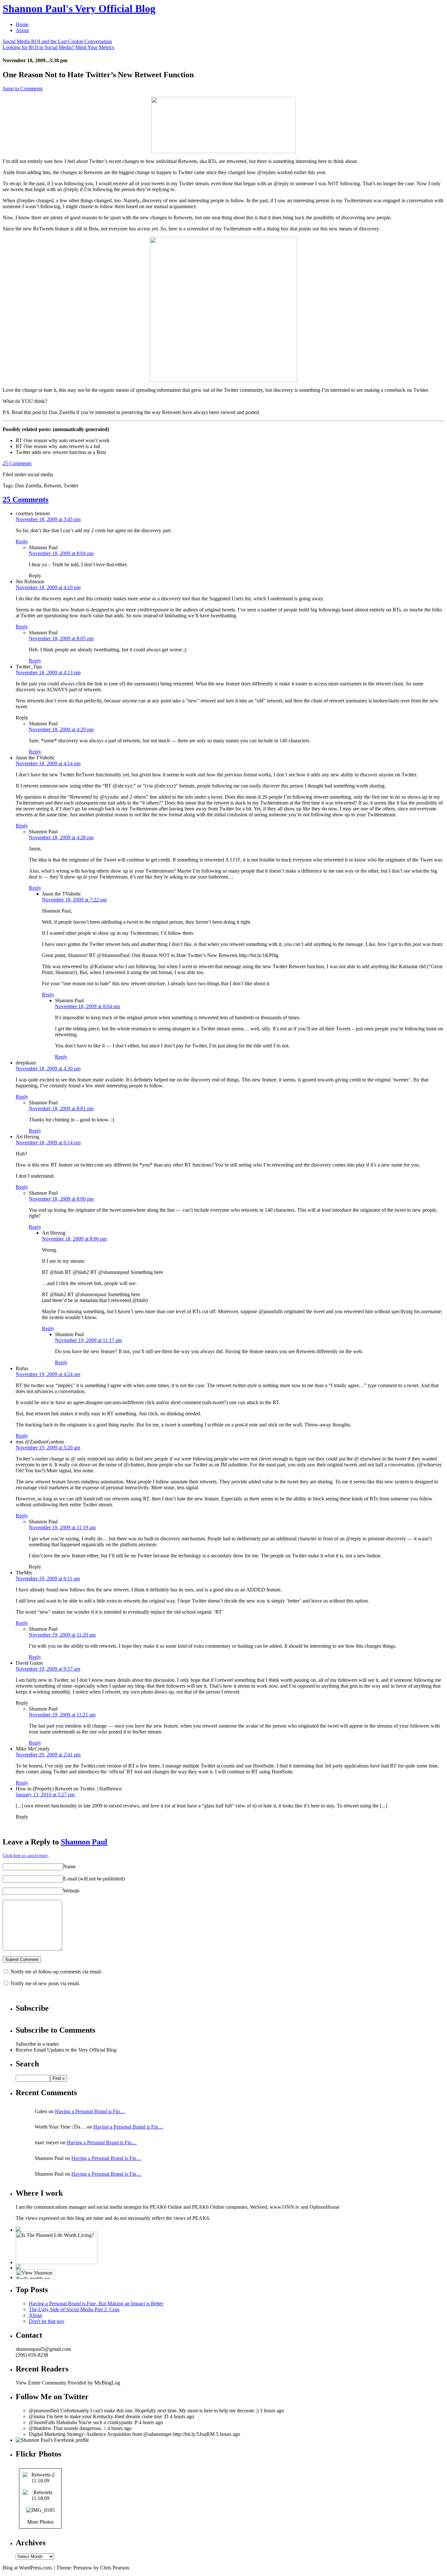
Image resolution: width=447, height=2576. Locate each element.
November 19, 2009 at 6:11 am (48, 1578)
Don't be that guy (47, 2321)
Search (27, 2064)
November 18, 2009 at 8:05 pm (61, 638)
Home (22, 24)
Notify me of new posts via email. (45, 1983)
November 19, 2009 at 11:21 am (62, 1715)
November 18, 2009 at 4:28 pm (61, 837)
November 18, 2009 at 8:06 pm (74, 1239)
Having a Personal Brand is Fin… (90, 2111)
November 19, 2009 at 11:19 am (62, 1527)
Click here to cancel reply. (26, 1855)
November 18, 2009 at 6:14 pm (48, 1143)
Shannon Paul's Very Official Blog (79, 9)
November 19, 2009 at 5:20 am (48, 1448)
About (22, 30)
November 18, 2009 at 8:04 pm (61, 553)
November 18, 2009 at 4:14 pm (48, 763)
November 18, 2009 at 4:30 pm (48, 1069)
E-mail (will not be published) (94, 1879)
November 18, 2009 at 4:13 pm (48, 672)
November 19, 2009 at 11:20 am (62, 1635)
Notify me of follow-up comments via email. (56, 1972)
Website (71, 1891)
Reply (22, 542)
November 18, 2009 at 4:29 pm (61, 729)
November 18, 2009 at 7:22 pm (74, 900)
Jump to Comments (23, 89)
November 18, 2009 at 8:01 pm (61, 1108)
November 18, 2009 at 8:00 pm (61, 1199)
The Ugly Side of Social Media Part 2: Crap (74, 2309)
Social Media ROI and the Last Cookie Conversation (57, 41)
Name (69, 1867)
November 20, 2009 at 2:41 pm (48, 1755)
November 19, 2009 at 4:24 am (48, 1374)
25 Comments (17, 463)
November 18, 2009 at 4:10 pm (48, 587)
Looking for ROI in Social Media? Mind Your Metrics (58, 47)
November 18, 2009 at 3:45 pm (48, 519)
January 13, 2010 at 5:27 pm (45, 1795)
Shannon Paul (84, 1842)
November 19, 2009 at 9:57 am (48, 1669)
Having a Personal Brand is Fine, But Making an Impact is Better (96, 2304)
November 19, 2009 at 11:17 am (88, 1340)
